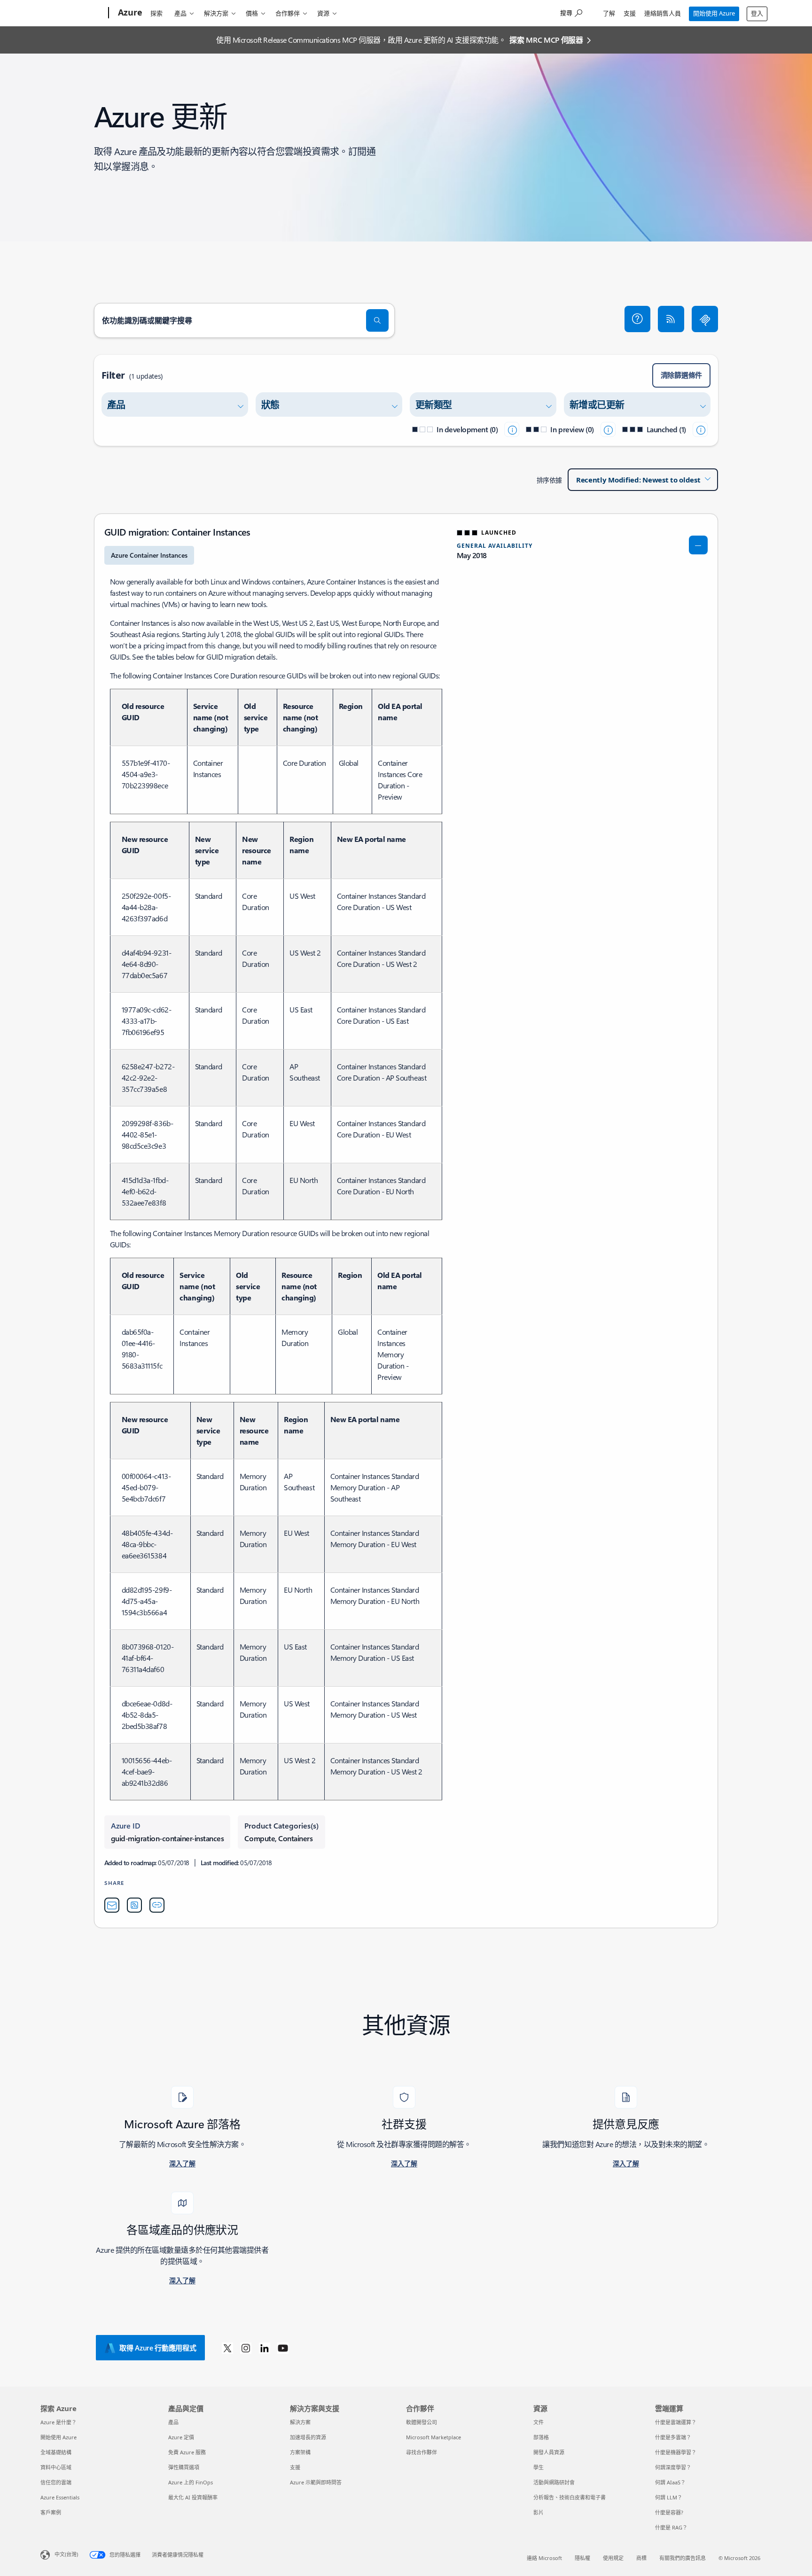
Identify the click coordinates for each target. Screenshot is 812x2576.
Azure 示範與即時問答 (316, 2482)
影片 (539, 2512)
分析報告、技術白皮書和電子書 (570, 2497)
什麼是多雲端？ (673, 2437)
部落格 (541, 2437)
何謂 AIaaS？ (670, 2482)
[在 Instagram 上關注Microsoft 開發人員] (246, 2348)
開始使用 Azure (714, 13)
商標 (641, 2558)
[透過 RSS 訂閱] (671, 319)
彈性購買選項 (184, 2467)
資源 (323, 13)
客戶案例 (51, 2512)
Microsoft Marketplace (433, 2437)
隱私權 (582, 2558)
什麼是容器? (669, 2512)
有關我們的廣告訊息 (683, 2558)
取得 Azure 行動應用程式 (158, 2348)
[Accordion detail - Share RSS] (134, 1905)
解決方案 (216, 13)
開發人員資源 (549, 2452)
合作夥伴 (288, 13)
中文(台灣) (66, 2554)
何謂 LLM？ (669, 2497)
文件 (539, 2422)
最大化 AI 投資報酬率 (193, 2497)
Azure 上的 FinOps (191, 2482)
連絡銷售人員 (663, 13)
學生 (539, 2467)
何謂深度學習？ (673, 2467)
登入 (757, 13)
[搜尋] (377, 320)
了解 (609, 13)
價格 (252, 13)
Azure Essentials (60, 2497)
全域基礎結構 (56, 2452)
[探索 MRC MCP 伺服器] (705, 319)
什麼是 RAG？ (671, 2527)
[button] (638, 319)
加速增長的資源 (308, 2437)
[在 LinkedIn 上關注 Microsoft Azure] (265, 2348)
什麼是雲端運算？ (676, 2422)
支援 (630, 13)
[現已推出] (700, 429)
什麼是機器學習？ (676, 2452)
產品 (180, 13)
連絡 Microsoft (544, 2558)
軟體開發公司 (422, 2422)
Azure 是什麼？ (59, 2422)
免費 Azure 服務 (187, 2452)
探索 (156, 13)
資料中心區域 (56, 2467)
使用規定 (613, 2558)
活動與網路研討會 (554, 2482)
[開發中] (512, 429)
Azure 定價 (181, 2437)
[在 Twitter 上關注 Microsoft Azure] (227, 2348)
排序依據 (549, 480)
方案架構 (300, 2452)
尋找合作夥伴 (422, 2452)
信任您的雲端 (56, 2482)
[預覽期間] (608, 429)
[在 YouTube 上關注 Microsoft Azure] (283, 2348)
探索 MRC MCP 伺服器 (546, 40)
